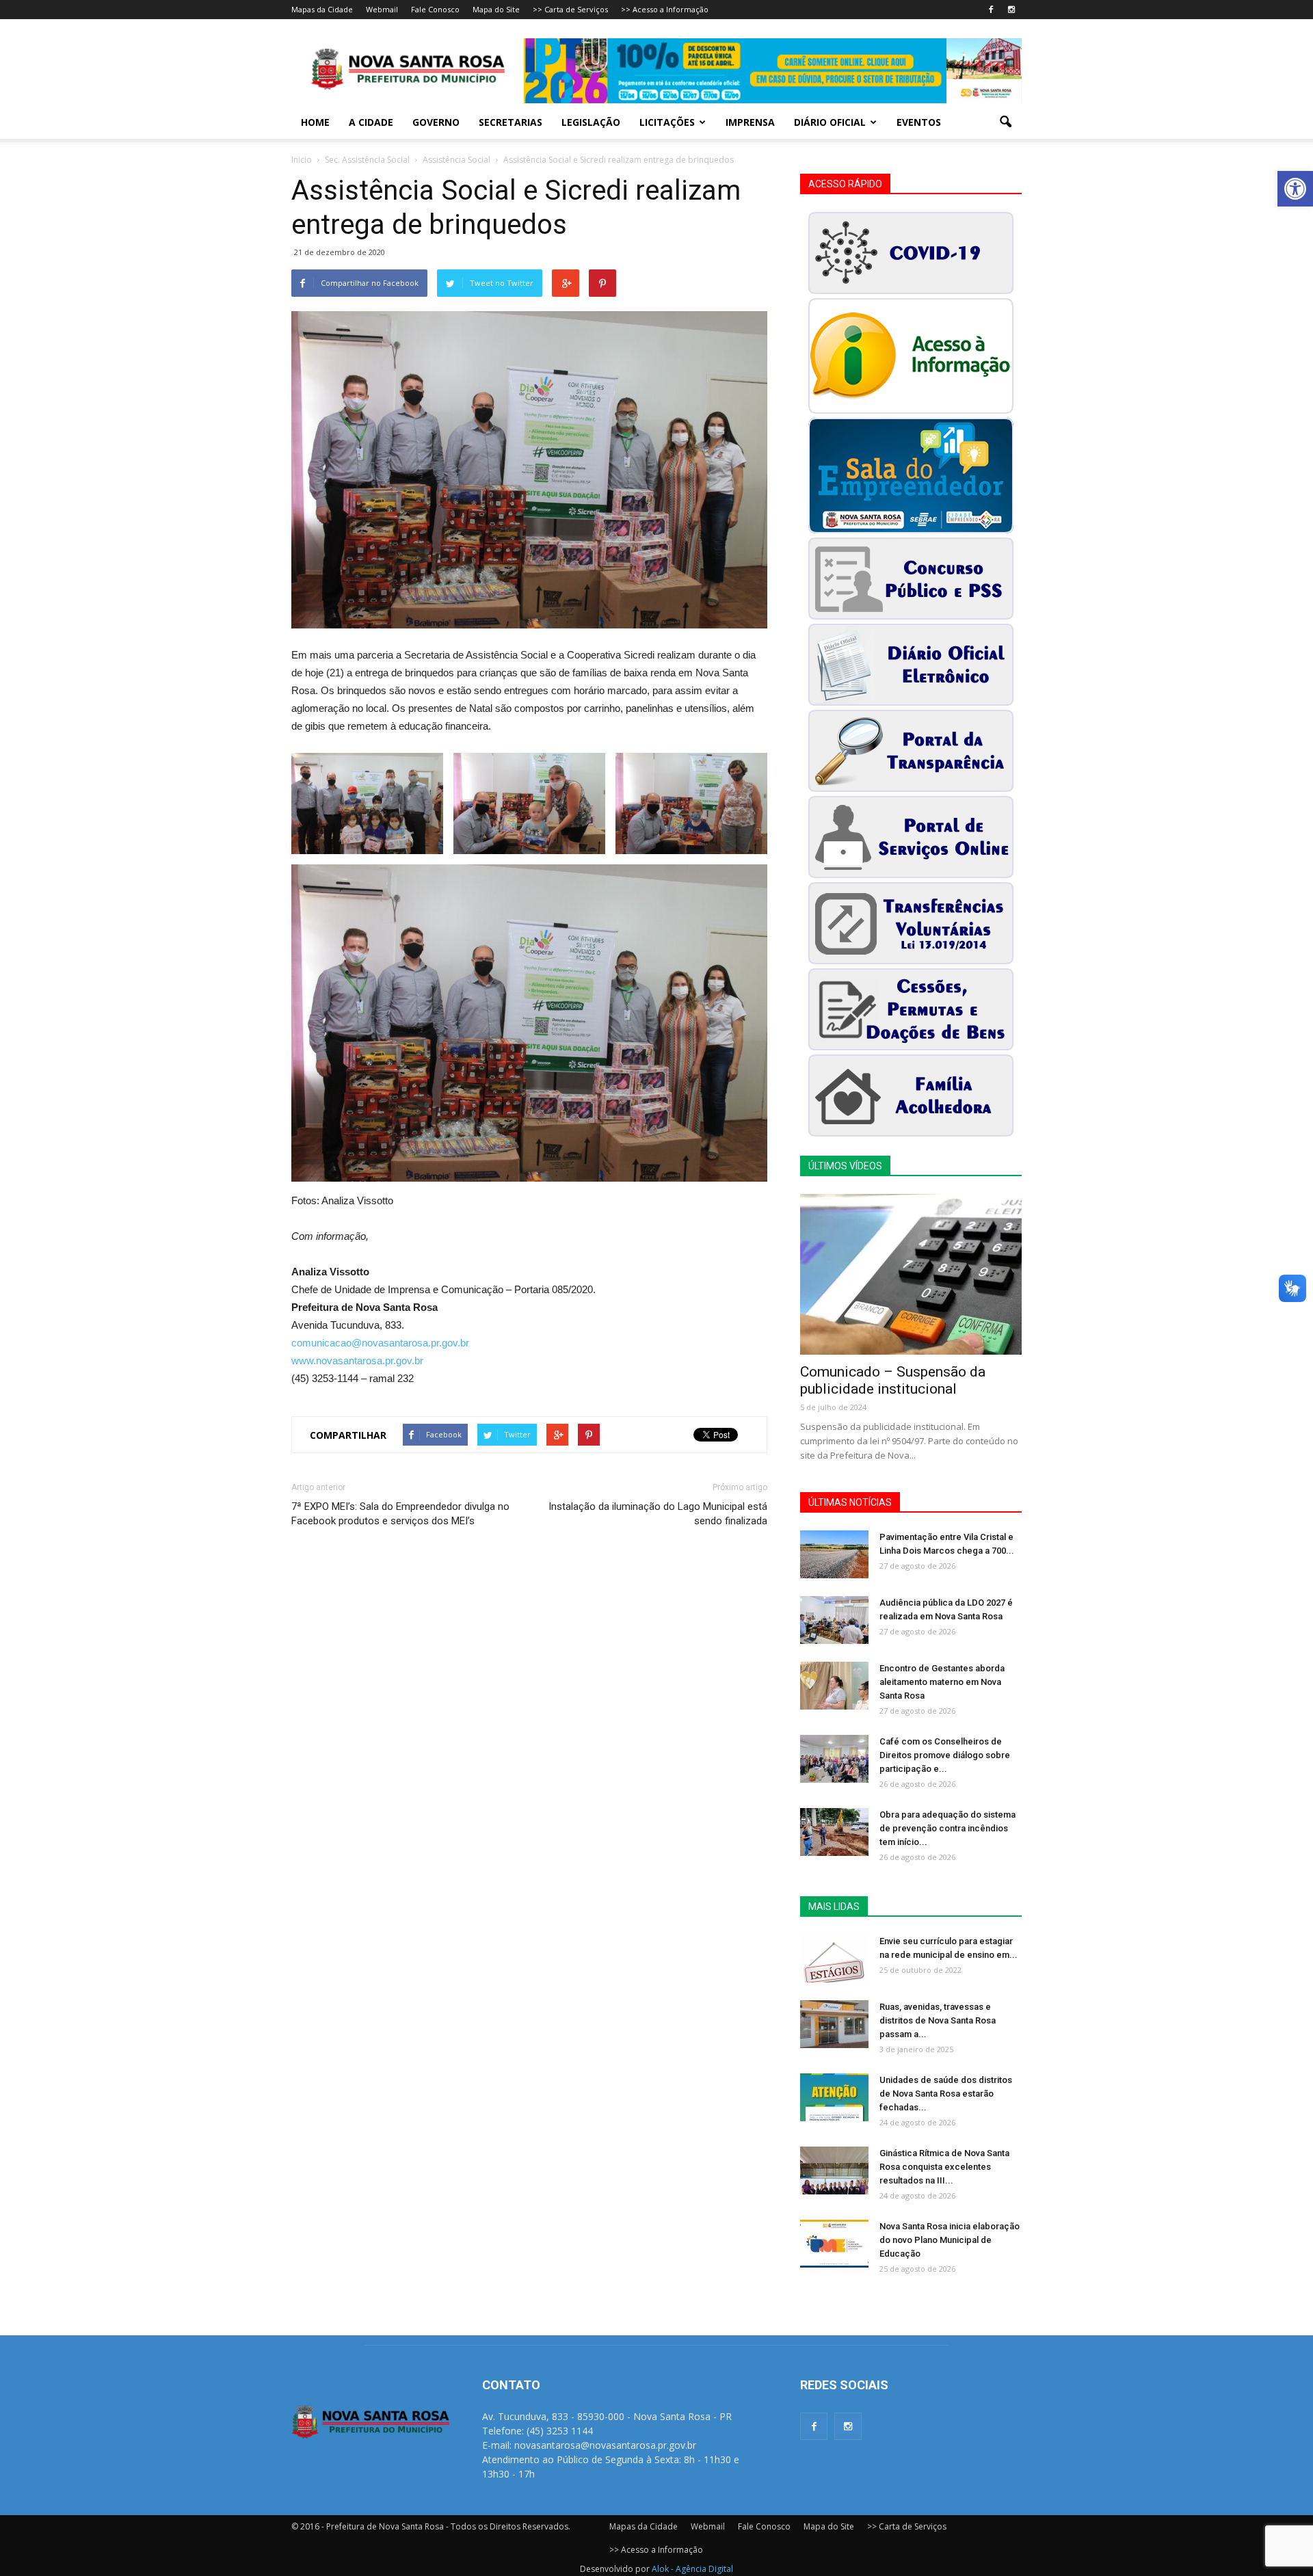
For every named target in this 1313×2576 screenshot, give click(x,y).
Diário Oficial (830, 122)
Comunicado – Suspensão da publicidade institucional (893, 1380)
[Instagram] (1011, 10)
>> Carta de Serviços (570, 9)
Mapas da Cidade (322, 9)
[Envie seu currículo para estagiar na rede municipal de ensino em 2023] (834, 1958)
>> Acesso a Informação (665, 9)
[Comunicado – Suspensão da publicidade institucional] (911, 1274)
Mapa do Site (496, 9)
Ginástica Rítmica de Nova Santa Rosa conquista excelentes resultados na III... (944, 2167)
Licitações (667, 122)
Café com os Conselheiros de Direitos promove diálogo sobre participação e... (945, 1755)
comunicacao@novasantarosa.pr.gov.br (380, 1343)
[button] (1295, 189)
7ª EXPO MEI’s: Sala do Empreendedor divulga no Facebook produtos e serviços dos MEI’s (400, 1514)
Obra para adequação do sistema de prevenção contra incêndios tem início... (947, 1828)
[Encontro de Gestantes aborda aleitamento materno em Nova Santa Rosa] (834, 1686)
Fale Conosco (435, 9)
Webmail (382, 9)
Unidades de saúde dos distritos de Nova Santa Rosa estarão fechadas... (946, 2094)
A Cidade (371, 122)
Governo (436, 122)
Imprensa (750, 122)
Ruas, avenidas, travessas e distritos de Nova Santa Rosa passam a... (938, 2020)
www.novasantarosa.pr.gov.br (357, 1360)
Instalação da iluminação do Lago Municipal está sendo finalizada (658, 1514)
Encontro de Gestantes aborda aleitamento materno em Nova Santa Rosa (942, 1682)
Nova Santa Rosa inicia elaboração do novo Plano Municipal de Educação (950, 2240)
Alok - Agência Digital (692, 2569)
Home (315, 122)
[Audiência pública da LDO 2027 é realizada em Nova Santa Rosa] (834, 1620)
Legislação (591, 122)
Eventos (919, 122)
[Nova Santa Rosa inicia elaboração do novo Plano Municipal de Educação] (834, 2244)
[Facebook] (991, 10)
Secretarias (510, 122)
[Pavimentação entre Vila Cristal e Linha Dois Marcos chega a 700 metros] (834, 1554)
